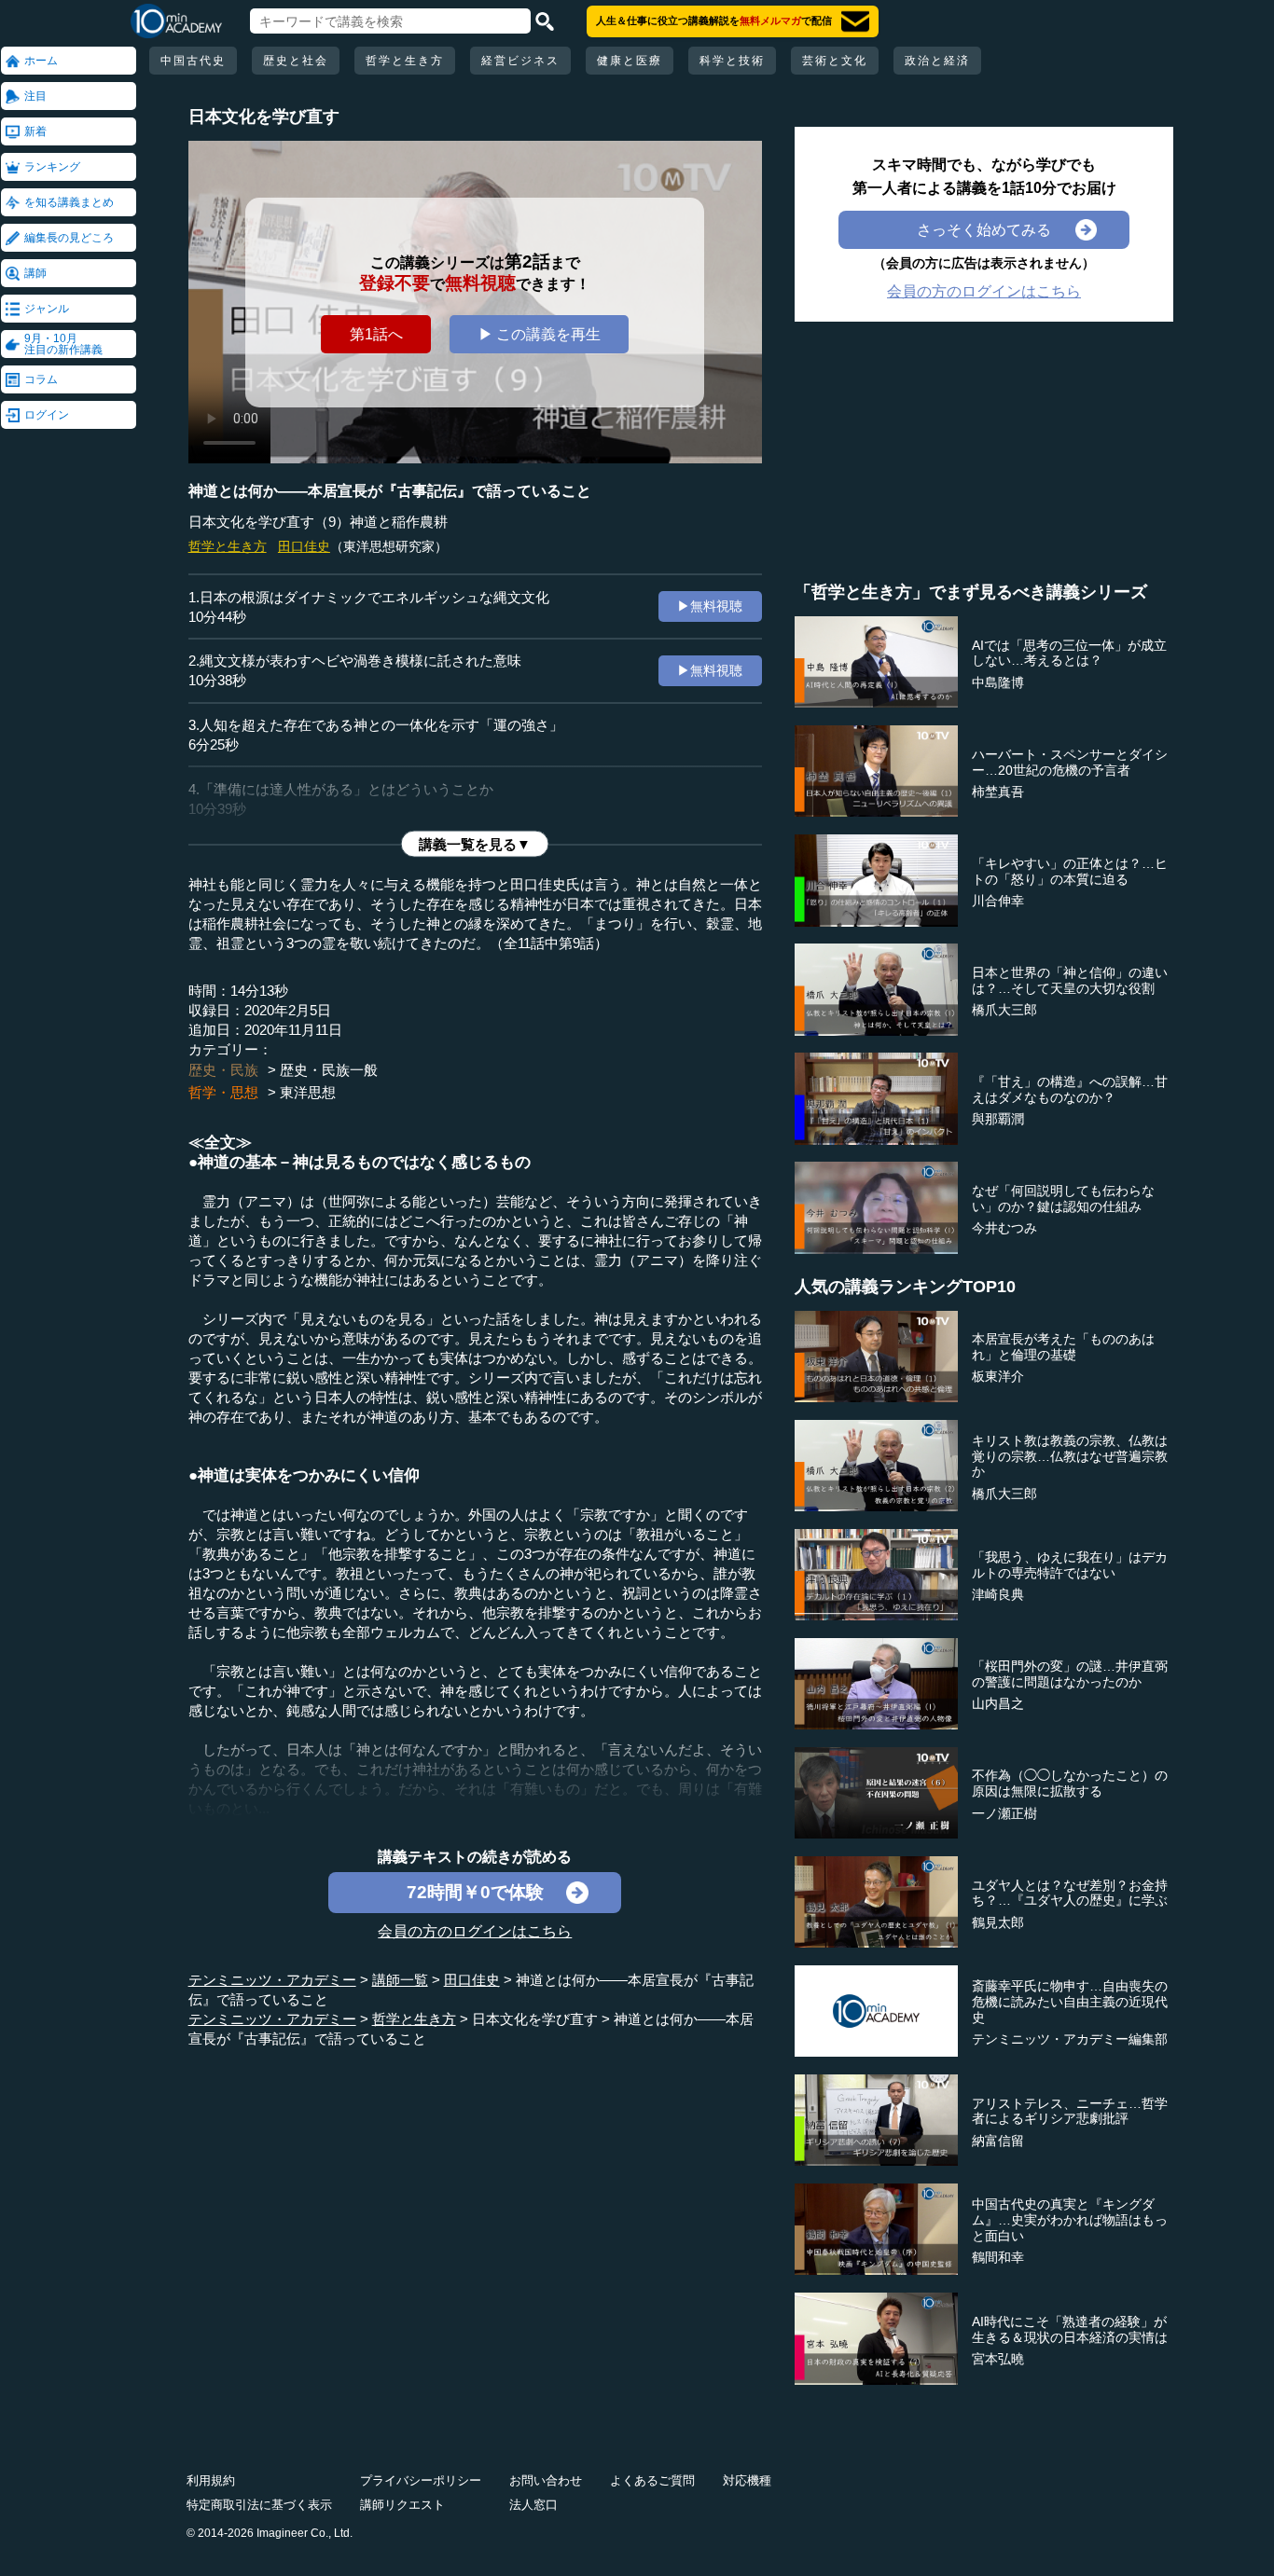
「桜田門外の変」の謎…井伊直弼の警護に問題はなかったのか (1070, 1674)
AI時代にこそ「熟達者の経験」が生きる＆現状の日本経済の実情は (1070, 2329)
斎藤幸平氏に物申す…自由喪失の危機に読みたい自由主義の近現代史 (1070, 2002)
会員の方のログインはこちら (475, 1931)
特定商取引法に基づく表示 (259, 2505)
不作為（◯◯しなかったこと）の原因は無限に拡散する (1070, 1783)
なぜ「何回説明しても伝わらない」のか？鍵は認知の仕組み (1063, 1198)
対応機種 (747, 2480)
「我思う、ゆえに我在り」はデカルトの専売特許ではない (1070, 1565)
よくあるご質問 (652, 2480)
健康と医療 (630, 61)
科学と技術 (732, 61)
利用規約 (211, 2480)
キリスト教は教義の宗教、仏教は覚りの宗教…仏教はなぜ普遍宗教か (1070, 1456)
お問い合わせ (546, 2480)
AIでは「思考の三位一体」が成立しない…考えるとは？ (1069, 653)
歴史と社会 (296, 61)
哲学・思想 (223, 1092)
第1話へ (376, 334)
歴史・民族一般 (329, 1070)
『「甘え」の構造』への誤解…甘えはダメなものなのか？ (1070, 1089)
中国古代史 (193, 61)
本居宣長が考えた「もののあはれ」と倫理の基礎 (1063, 1347)
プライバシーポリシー (421, 2480)
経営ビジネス (520, 61)
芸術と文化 (835, 61)
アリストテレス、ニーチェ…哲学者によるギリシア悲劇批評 (1070, 2111)
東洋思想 (308, 1092)
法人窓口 (533, 2505)
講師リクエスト (402, 2505)
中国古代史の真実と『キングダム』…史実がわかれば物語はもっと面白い (1070, 2220)
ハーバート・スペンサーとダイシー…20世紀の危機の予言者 (1070, 762)
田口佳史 (304, 546)
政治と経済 (937, 61)
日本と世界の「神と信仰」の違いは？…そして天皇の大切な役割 (1070, 980)
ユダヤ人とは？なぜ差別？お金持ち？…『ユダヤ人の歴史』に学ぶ (1070, 1893)
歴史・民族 (223, 1070)
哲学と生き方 (405, 61)
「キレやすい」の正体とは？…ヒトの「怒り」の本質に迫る (1070, 871)
